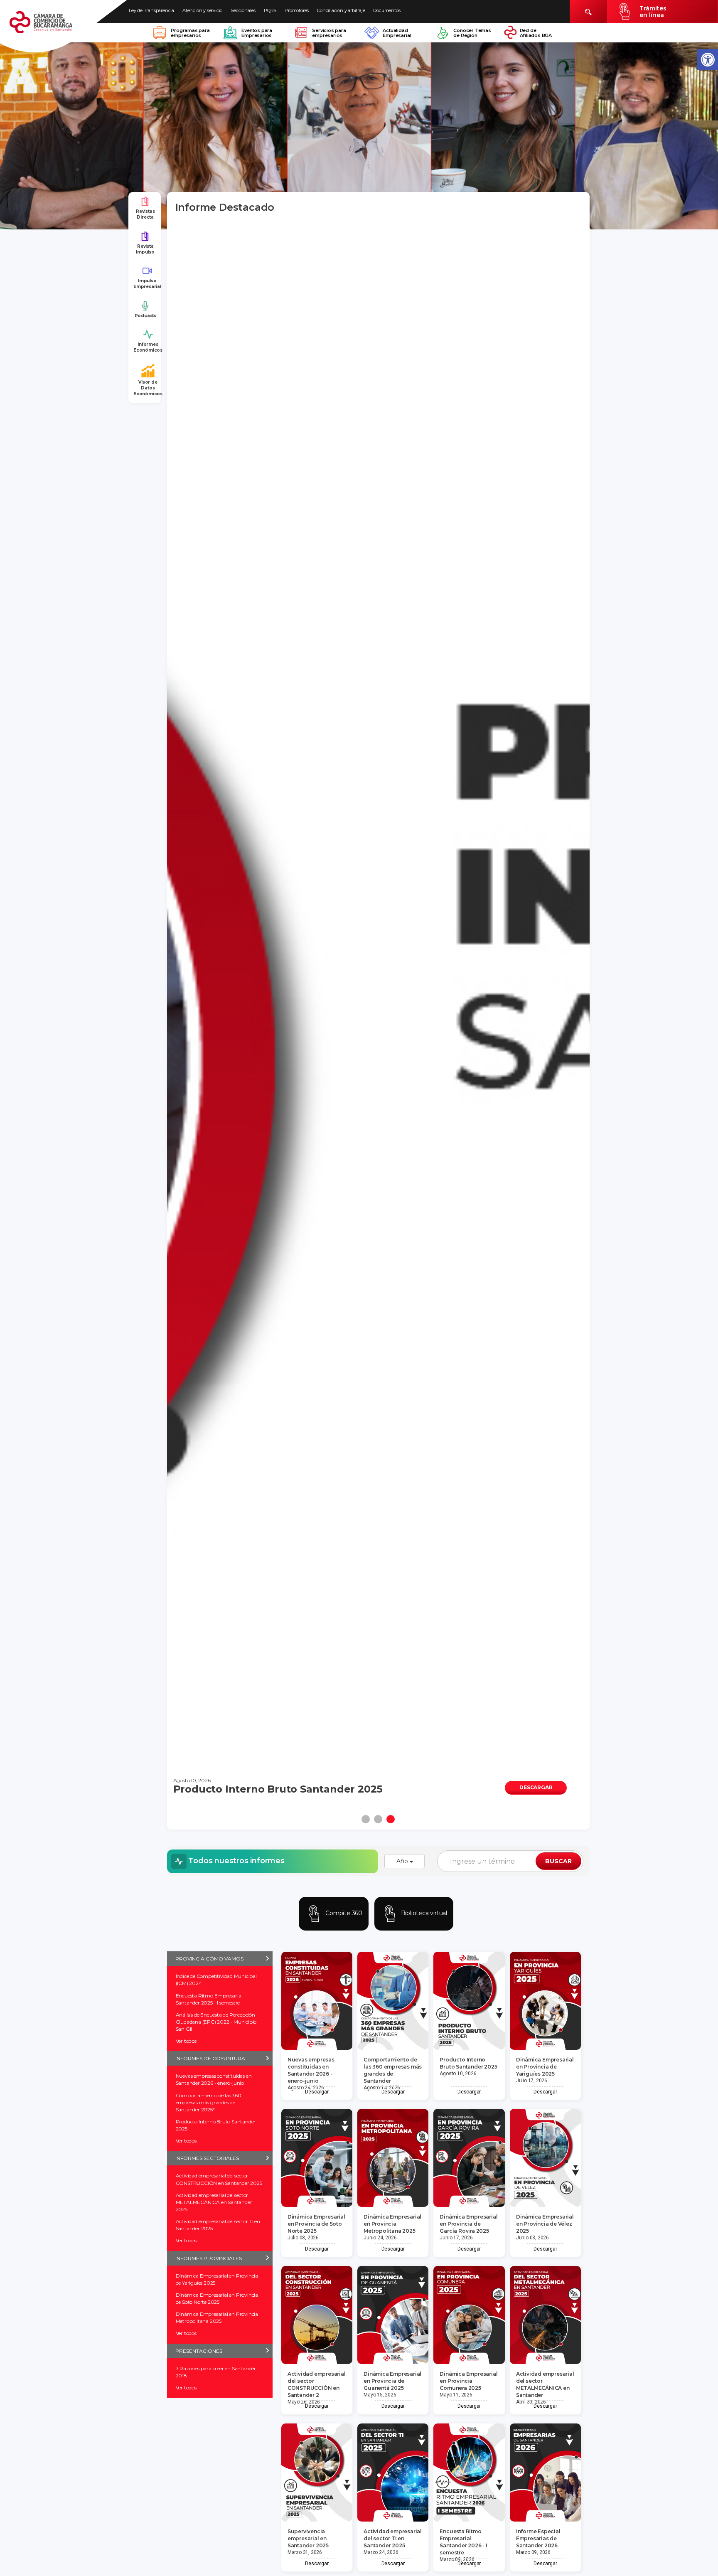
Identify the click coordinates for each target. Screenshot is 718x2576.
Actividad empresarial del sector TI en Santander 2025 (218, 2225)
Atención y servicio (202, 10)
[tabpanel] (379, 1013)
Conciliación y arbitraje (341, 10)
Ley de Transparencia (151, 10)
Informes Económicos (148, 347)
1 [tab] (366, 1819)
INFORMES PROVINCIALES (209, 2258)
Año (403, 1861)
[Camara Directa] (51, 27)
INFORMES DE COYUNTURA (210, 2058)
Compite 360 (343, 1913)
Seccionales (243, 10)
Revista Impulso (145, 249)
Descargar (317, 2092)
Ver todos (186, 2041)
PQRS (270, 10)
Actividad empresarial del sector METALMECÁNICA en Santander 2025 (214, 2202)
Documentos (387, 10)
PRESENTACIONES (199, 2351)
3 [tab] (391, 1819)
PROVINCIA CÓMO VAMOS (209, 1959)
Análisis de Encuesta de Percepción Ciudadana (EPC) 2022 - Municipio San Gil (216, 2022)
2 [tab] (378, 1819)
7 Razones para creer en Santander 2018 (216, 2372)
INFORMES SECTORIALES (207, 2158)
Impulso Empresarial (147, 284)
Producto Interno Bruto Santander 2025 (216, 2125)
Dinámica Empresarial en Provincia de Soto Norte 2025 (217, 2298)
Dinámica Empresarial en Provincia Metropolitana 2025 (217, 2317)
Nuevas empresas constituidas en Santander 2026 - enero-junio (214, 2079)
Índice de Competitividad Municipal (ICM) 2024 (216, 1980)
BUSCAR (558, 1861)
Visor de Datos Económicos (148, 388)
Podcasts (145, 316)
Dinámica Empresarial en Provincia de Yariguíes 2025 (217, 2279)
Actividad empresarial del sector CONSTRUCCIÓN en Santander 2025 (219, 2179)
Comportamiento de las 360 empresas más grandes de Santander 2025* (209, 2102)
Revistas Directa (145, 214)
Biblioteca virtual (423, 1913)
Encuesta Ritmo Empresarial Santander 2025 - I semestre (209, 1999)
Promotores (297, 10)
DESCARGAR (536, 1787)
